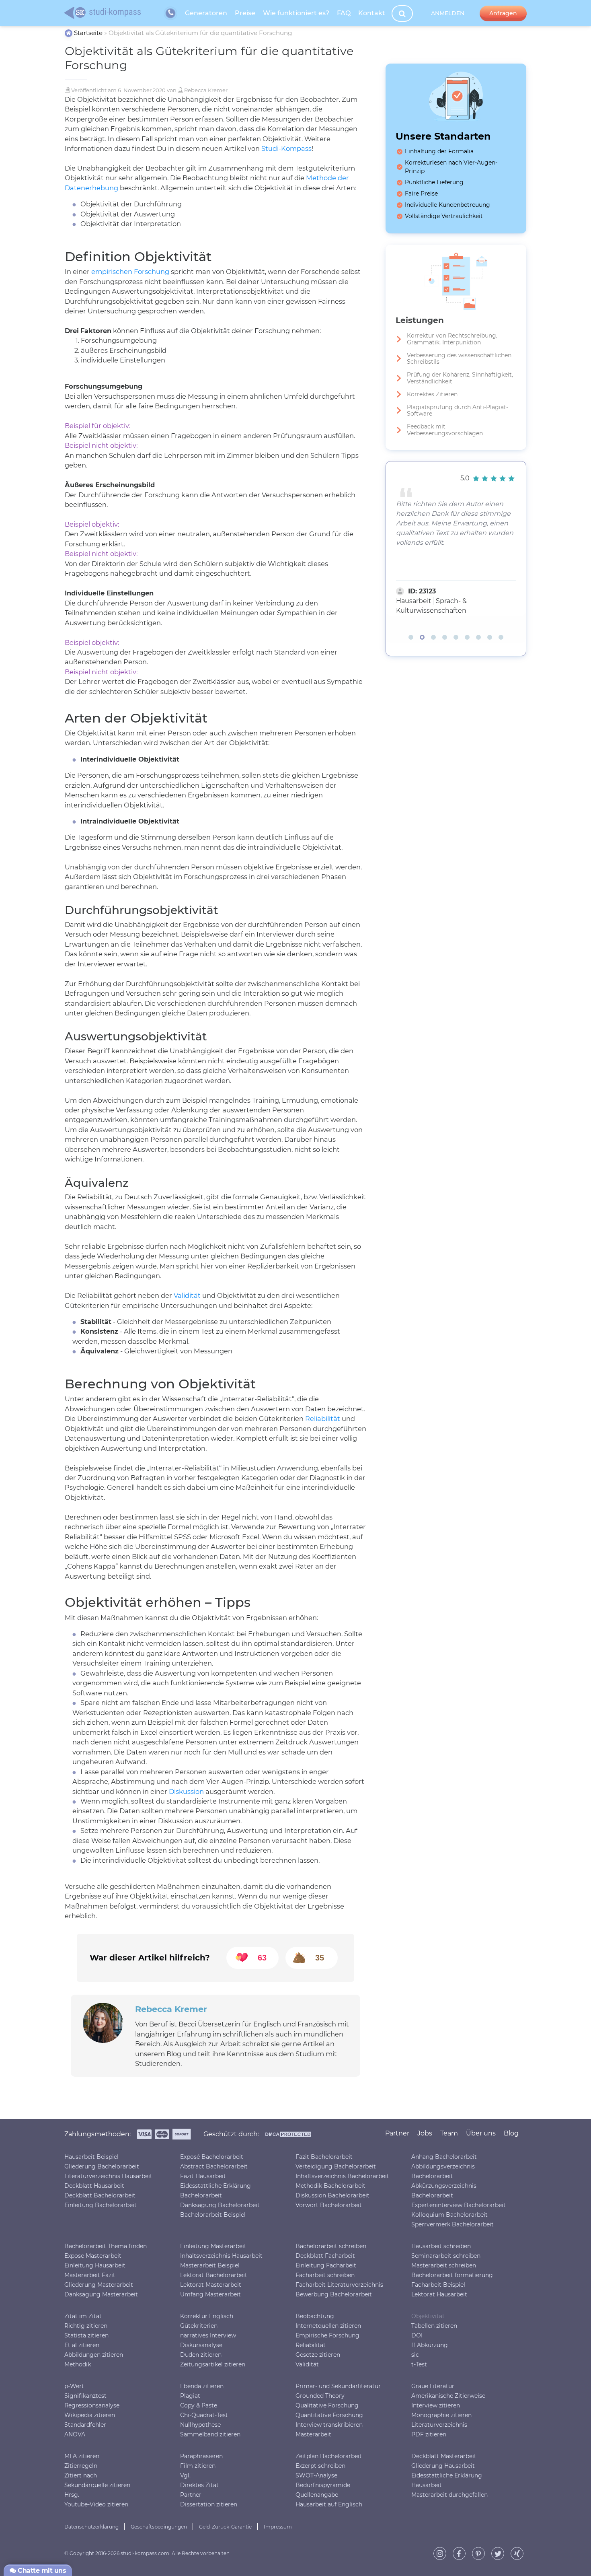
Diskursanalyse (201, 2345)
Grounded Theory (320, 2396)
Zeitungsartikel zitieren (213, 2364)
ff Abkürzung (430, 2345)
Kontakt (372, 13)
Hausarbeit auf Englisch (329, 2504)
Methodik (78, 2364)
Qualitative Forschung (327, 2405)
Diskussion (186, 1791)
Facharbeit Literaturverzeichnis (339, 2285)
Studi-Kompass (286, 148)
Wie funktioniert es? (296, 13)
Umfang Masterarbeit (210, 2294)
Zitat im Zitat (83, 2316)
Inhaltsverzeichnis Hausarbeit (221, 2256)
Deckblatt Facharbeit (325, 2256)
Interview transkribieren (329, 2425)
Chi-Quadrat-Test (204, 2415)
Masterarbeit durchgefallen (449, 2495)
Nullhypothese (200, 2425)
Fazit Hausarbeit (203, 2176)
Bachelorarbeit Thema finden (106, 2246)
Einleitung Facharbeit (326, 2265)
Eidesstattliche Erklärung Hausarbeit (447, 2480)
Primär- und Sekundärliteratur (338, 2386)
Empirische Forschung (327, 2335)
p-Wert (74, 2386)
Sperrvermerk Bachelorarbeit (452, 2224)
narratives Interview (208, 2335)
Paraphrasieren (201, 2456)
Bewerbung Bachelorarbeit (334, 2294)
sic (415, 2355)
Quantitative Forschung (329, 2415)
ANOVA (75, 2434)
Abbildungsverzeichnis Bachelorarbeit (443, 2171)
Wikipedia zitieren (90, 2415)
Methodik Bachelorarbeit (330, 2186)
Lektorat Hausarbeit (439, 2294)
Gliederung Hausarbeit (443, 2466)
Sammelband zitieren (210, 2434)
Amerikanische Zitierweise (448, 2396)
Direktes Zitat (199, 2485)
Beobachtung (315, 2316)
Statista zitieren (86, 2335)
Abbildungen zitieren (94, 2355)
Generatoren (206, 13)
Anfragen (503, 13)
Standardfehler (85, 2425)
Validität (187, 1295)
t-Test (419, 2364)
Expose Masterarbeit (93, 2256)
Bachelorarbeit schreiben (331, 2246)
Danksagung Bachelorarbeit (220, 2205)
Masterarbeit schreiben (444, 2265)
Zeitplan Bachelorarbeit (329, 2456)
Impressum (278, 2527)
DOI (417, 2335)
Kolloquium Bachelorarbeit (449, 2215)
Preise (245, 13)
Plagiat (190, 2396)
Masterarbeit (313, 2434)
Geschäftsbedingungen (159, 2527)
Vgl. (185, 2475)
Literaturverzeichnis (439, 2425)
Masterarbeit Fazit (90, 2275)
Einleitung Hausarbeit (95, 2265)
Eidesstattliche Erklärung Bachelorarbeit (215, 2191)
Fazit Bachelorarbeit (324, 2157)
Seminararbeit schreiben (446, 2256)
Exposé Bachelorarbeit (212, 2157)
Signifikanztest (85, 2396)
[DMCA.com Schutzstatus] (288, 2136)
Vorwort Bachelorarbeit (329, 2205)
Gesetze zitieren (318, 2355)
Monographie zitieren (441, 2415)
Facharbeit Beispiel (438, 2285)
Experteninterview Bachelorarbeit (459, 2205)
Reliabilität (323, 1419)
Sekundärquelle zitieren (97, 2485)
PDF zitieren (429, 2434)
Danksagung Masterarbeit (101, 2294)
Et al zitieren (82, 2345)
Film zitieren (198, 2466)
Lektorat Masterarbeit (211, 2285)
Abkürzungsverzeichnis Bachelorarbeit (444, 2191)
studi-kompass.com (145, 2553)
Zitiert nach (81, 2475)
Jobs (425, 2133)
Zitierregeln (81, 2466)
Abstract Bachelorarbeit (214, 2166)
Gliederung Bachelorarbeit (102, 2166)
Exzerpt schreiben (320, 2466)
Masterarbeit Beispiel (210, 2265)
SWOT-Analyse (316, 2475)
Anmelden (448, 13)
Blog (511, 2133)
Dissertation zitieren (209, 2504)
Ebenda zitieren (202, 2386)
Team (449, 2133)
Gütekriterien (199, 2326)
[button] (411, 637)
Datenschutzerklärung (91, 2527)
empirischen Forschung (130, 272)
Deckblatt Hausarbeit (94, 2186)
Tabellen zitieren (434, 2326)
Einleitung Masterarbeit (213, 2246)
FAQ (344, 13)
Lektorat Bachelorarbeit (214, 2275)
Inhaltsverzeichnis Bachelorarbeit (342, 2176)
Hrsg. (72, 2495)
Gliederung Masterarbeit (99, 2285)
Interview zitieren (436, 2405)
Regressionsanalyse (92, 2405)
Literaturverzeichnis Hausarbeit (108, 2176)
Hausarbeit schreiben (441, 2246)
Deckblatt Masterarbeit (444, 2456)
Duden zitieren (201, 2355)
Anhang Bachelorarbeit (444, 2157)
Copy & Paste (199, 2405)
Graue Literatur (433, 2386)
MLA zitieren (82, 2456)
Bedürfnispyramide (323, 2485)
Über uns (481, 2133)
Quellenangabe (317, 2495)
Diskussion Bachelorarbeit (332, 2195)
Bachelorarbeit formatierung (452, 2275)
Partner (191, 2495)
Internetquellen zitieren (328, 2326)
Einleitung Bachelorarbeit (101, 2205)
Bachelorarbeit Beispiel (213, 2215)
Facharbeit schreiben (325, 2275)
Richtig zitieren (86, 2326)
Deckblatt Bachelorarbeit (100, 2195)
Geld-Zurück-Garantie (225, 2527)
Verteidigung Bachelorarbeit (336, 2166)
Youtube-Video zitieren (96, 2504)
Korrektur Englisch (207, 2316)
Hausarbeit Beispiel (91, 2157)
